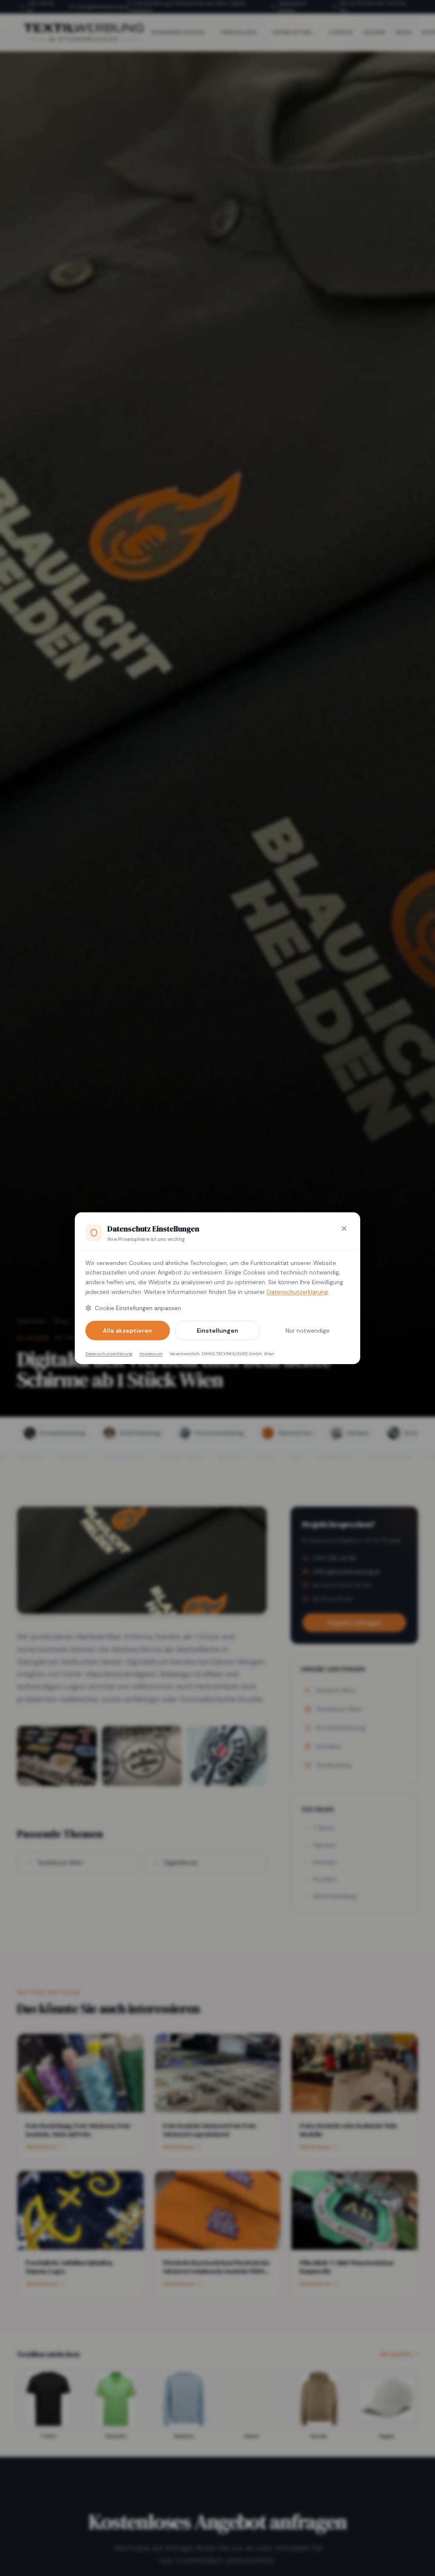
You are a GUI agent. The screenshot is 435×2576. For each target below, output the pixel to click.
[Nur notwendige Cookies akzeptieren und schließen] (344, 1228)
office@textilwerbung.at (102, 7)
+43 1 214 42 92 (41, 7)
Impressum (151, 1354)
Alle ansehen (396, 2354)
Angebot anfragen (354, 1623)
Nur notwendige (308, 1331)
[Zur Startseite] (83, 32)
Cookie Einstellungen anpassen (138, 1308)
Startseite (31, 1321)
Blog (61, 1321)
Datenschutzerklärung (297, 1292)
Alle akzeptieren (127, 1331)
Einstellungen (217, 1331)
